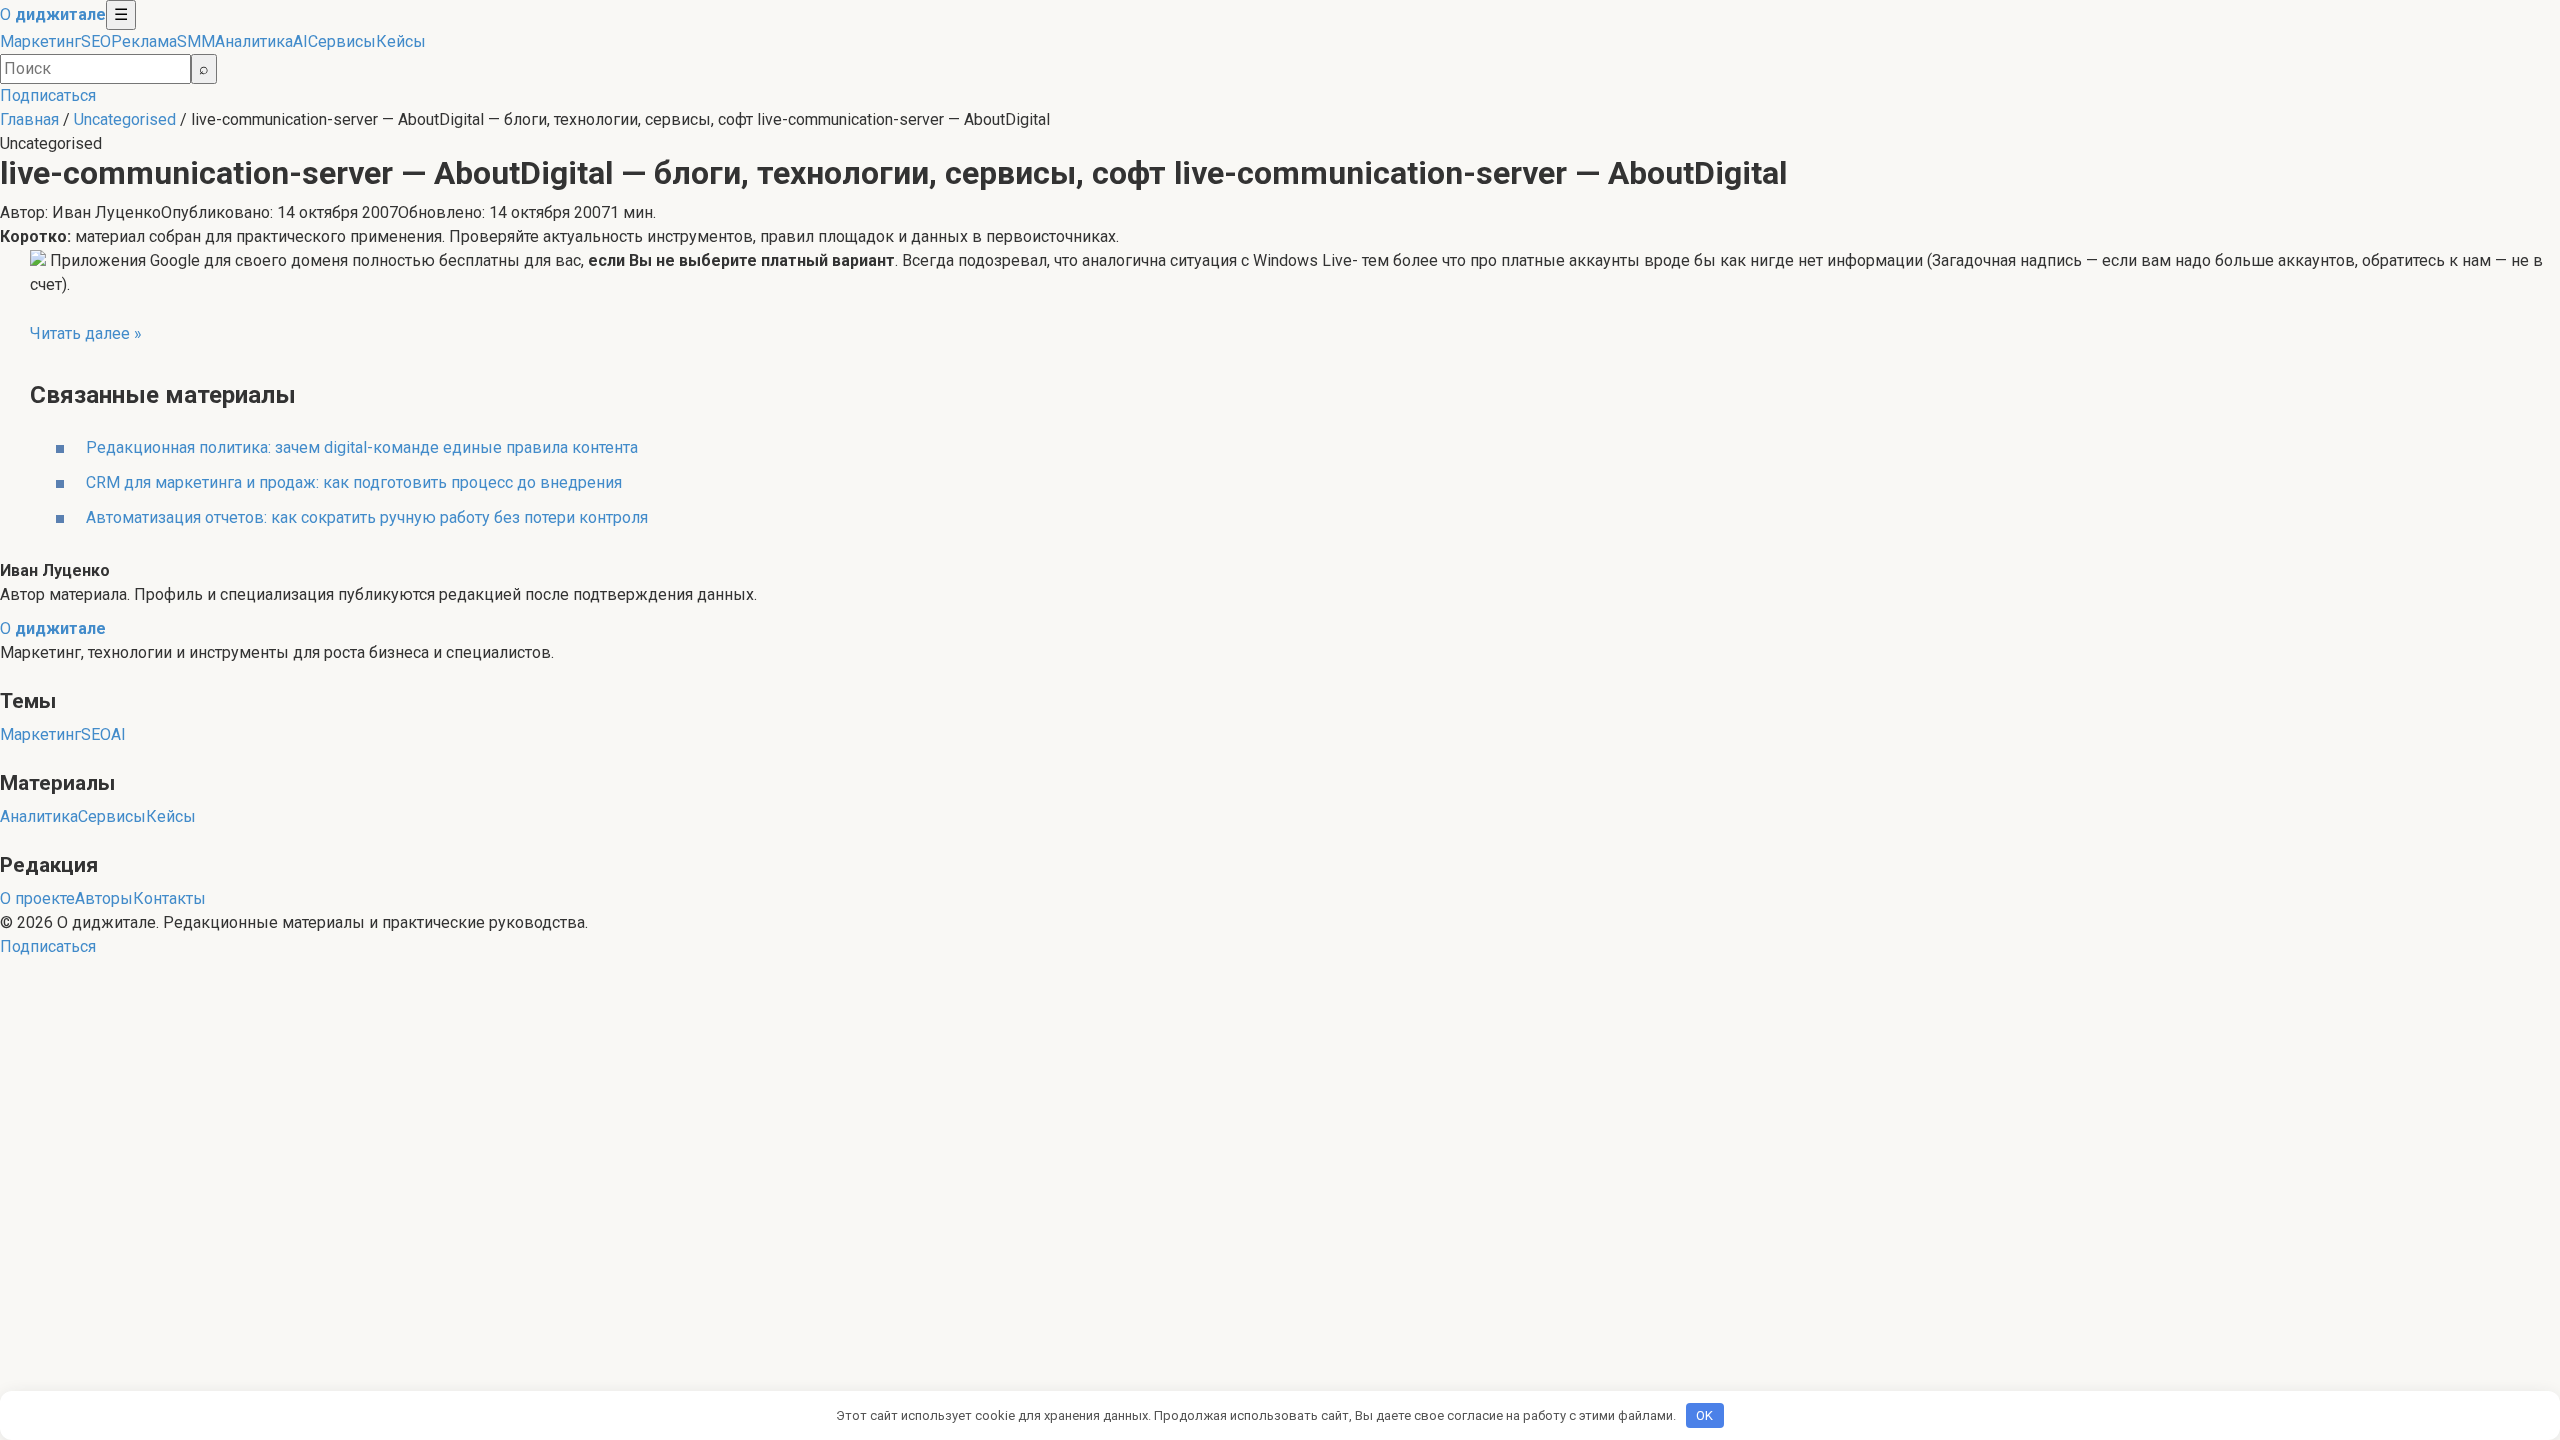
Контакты (169, 898)
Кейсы (401, 41)
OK (1704, 1415)
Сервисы (342, 41)
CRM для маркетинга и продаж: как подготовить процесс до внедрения (354, 482)
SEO (96, 41)
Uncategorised (125, 119)
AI (300, 41)
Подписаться (48, 95)
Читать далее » (86, 333)
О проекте (37, 898)
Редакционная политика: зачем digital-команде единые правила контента (362, 447)
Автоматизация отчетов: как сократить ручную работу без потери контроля (367, 517)
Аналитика (254, 41)
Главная (29, 119)
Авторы (104, 898)
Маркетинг (40, 41)
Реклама (144, 41)
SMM (196, 41)
